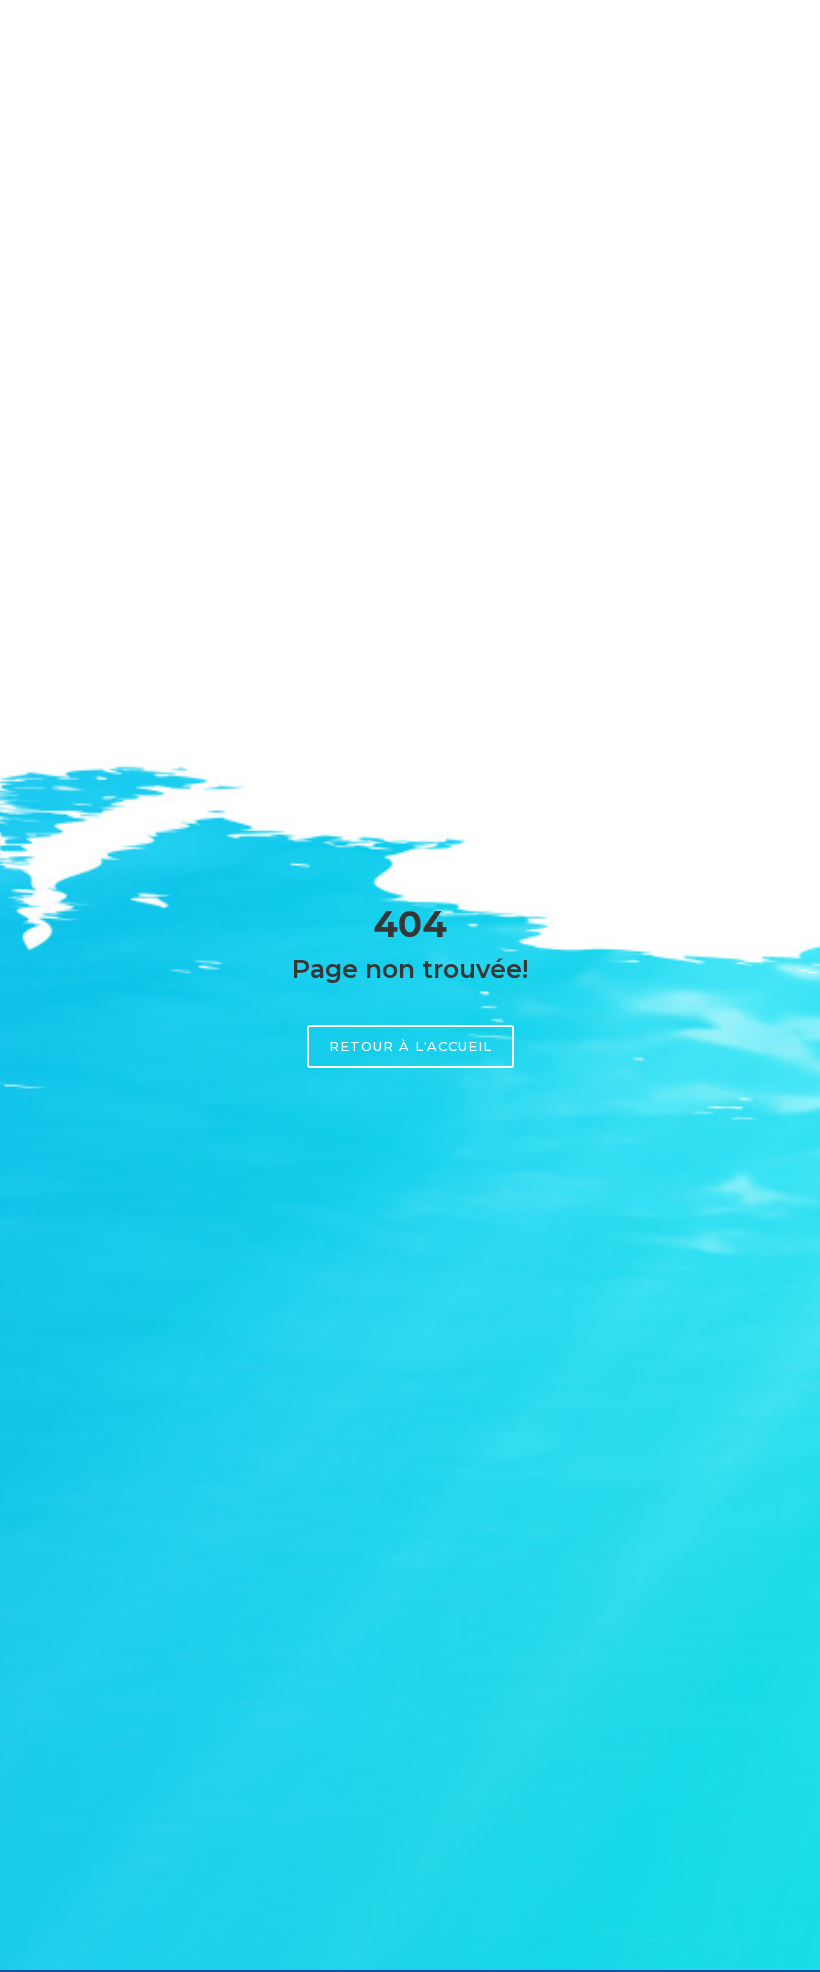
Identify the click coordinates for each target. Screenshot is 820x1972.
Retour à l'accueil (410, 1046)
